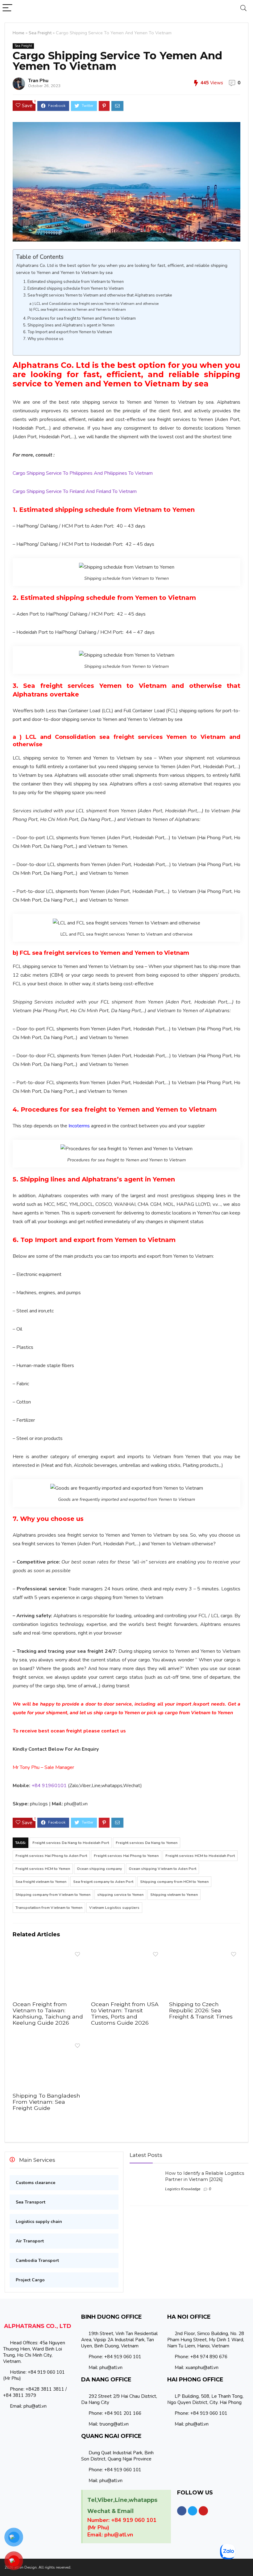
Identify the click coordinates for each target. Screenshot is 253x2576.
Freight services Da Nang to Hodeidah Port (71, 1843)
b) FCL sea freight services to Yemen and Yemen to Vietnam (78, 309)
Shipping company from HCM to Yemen (174, 1882)
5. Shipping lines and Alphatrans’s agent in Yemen (69, 325)
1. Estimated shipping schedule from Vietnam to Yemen (73, 282)
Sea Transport (31, 2202)
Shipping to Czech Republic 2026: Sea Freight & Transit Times (201, 2010)
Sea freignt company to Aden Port (103, 1882)
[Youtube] (203, 2511)
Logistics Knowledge (183, 2189)
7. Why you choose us (43, 339)
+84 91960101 (49, 1786)
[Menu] (7, 8)
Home (19, 33)
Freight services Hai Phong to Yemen (126, 1856)
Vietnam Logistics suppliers (114, 1908)
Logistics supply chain (39, 2222)
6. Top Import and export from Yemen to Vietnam (68, 332)
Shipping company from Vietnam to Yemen (53, 1895)
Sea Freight (40, 33)
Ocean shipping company (99, 1869)
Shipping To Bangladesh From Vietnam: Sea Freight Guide (46, 2102)
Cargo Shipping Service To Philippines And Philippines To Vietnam (83, 473)
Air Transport (30, 2241)
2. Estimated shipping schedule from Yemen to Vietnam (73, 288)
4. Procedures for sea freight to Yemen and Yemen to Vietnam (79, 318)
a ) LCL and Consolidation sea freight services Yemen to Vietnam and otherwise (94, 304)
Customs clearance (35, 2183)
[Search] (243, 8)
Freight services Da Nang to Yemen (147, 1843)
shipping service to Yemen (120, 1895)
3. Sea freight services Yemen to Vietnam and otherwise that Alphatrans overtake (98, 295)
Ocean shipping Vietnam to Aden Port (162, 1869)
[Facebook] (182, 2511)
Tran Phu (38, 81)
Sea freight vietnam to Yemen (41, 1882)
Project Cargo (30, 2280)
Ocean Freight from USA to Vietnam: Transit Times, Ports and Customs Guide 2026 (125, 2013)
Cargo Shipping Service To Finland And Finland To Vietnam (75, 491)
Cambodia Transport (37, 2260)
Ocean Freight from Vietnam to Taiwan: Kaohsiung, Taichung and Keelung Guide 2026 (48, 2013)
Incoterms (79, 1126)
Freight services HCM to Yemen (43, 1869)
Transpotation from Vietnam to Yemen (49, 1908)
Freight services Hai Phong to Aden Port (51, 1856)
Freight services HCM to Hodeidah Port (200, 1856)
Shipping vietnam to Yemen (174, 1895)
